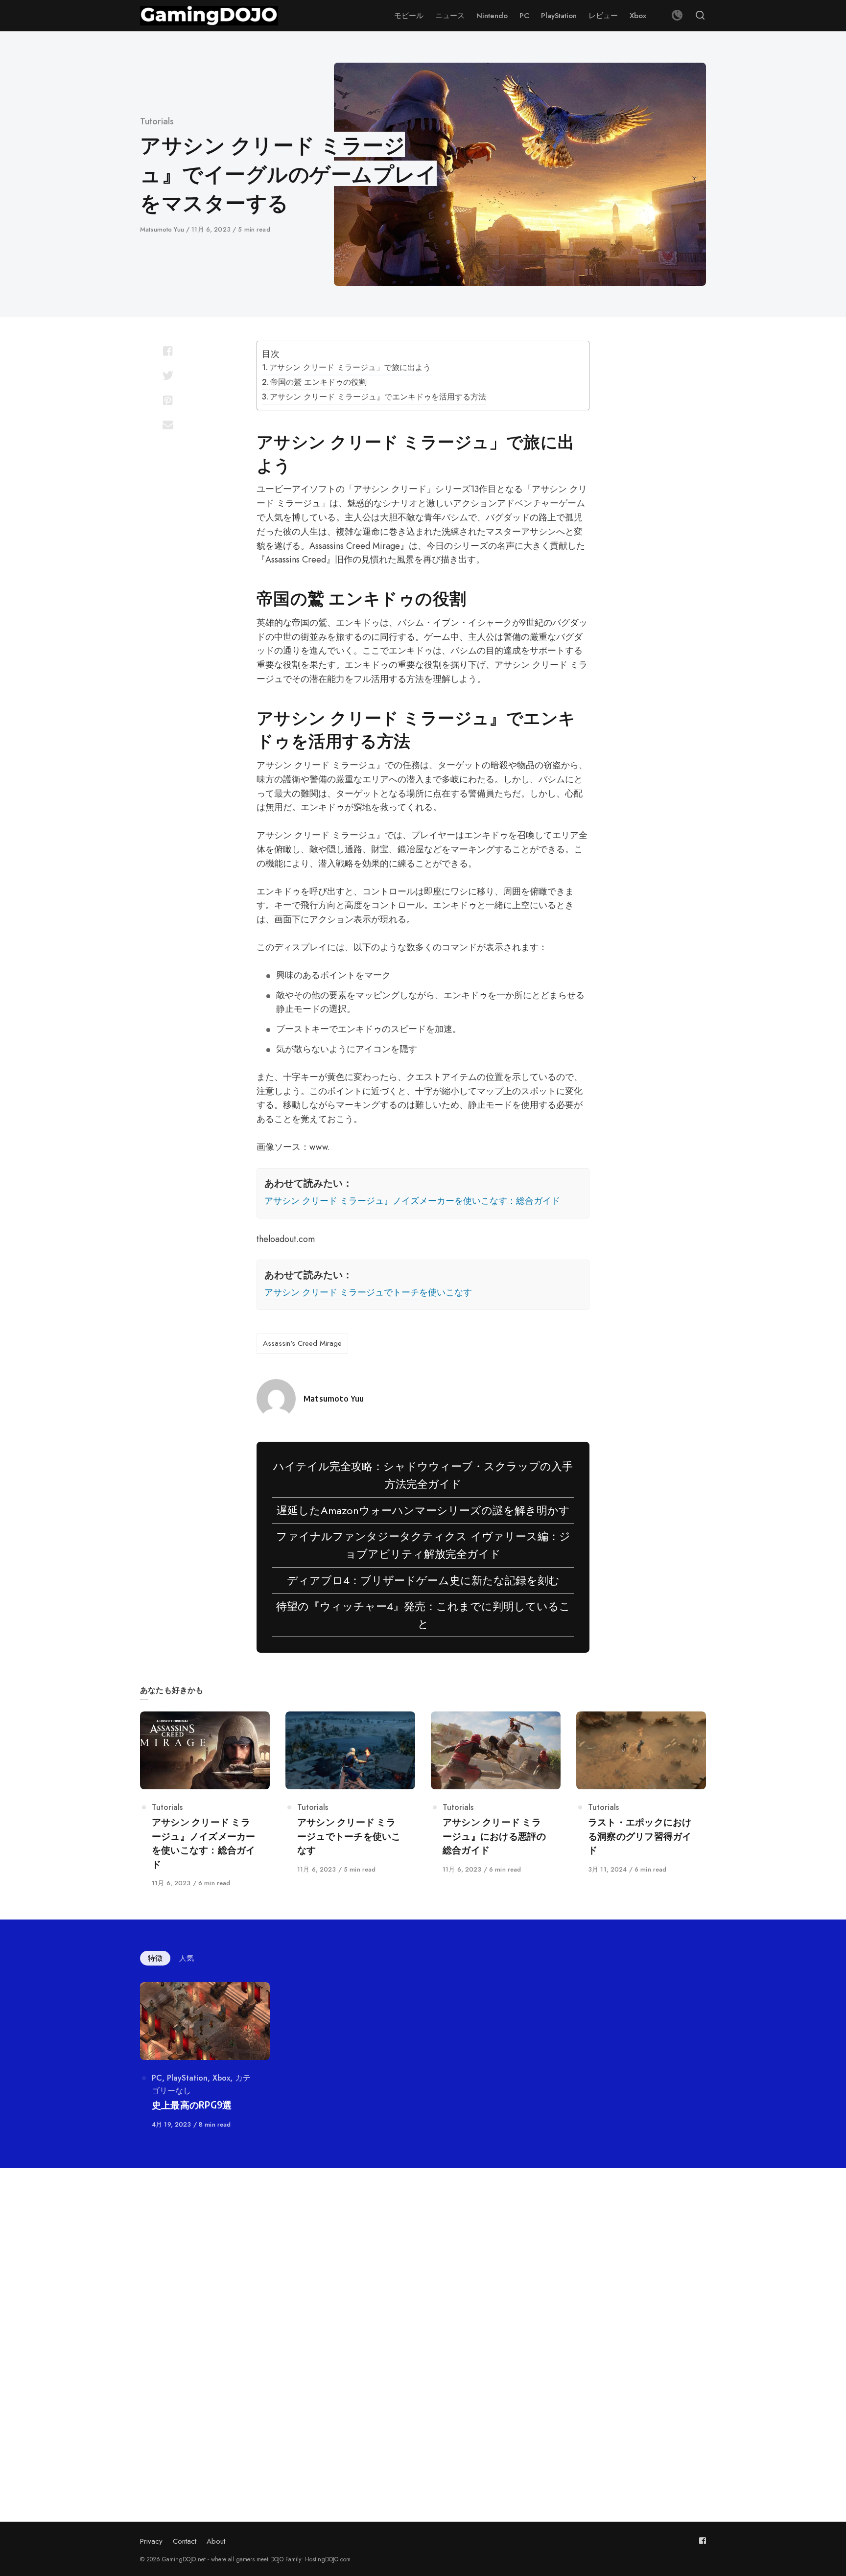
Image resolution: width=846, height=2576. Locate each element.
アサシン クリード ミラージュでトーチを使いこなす (368, 1292)
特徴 (155, 1958)
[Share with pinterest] (168, 400)
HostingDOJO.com (328, 2559)
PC (157, 2078)
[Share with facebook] (168, 351)
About (216, 2541)
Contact (185, 2541)
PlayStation (187, 2078)
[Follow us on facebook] (703, 2541)
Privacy (151, 2541)
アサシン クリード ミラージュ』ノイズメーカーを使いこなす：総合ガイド (412, 1201)
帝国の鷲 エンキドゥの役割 (318, 382)
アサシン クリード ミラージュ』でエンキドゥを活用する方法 (378, 397)
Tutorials (157, 121)
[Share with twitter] (168, 375)
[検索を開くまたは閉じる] (700, 16)
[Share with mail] (168, 424)
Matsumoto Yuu (163, 229)
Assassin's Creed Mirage (302, 1343)
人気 (187, 1958)
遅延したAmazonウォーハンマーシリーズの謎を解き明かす (423, 1510)
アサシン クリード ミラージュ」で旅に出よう (350, 367)
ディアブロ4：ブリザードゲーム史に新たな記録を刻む (423, 1580)
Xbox (221, 2078)
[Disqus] (423, 2322)
